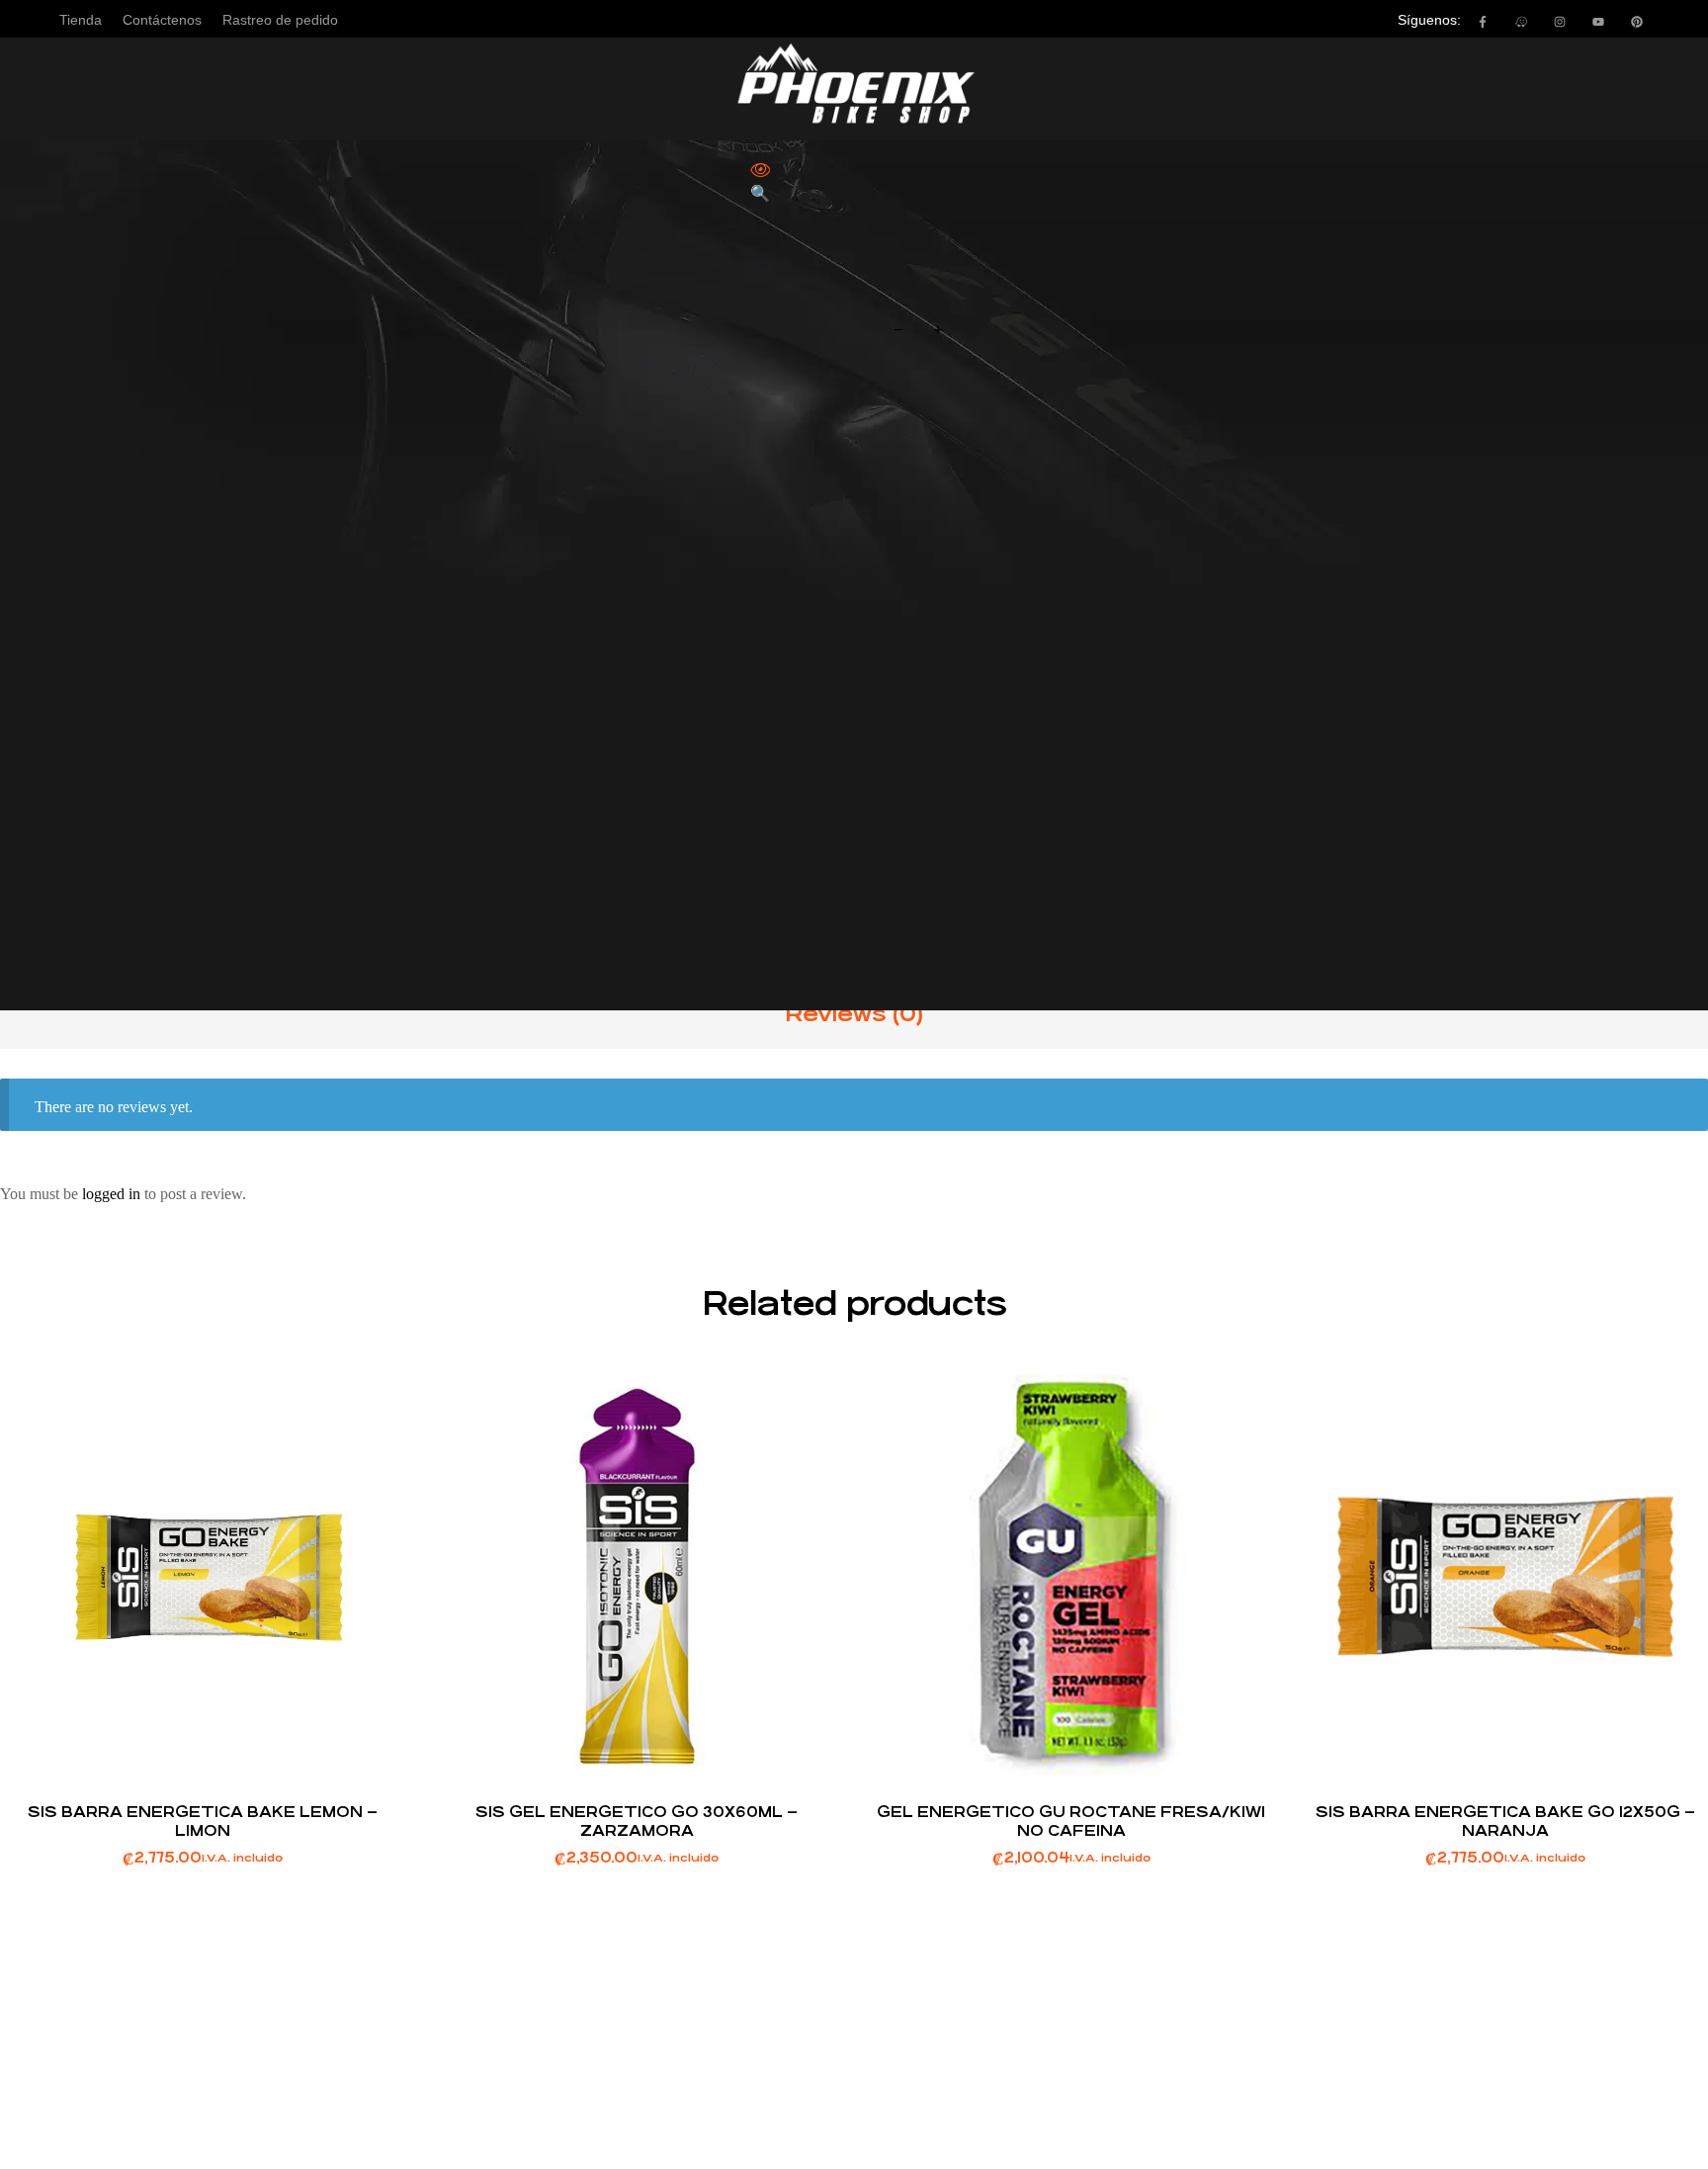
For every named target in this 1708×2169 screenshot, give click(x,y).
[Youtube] (1598, 22)
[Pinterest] (1637, 22)
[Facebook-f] (1483, 22)
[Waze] (1521, 22)
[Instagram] (1560, 22)
